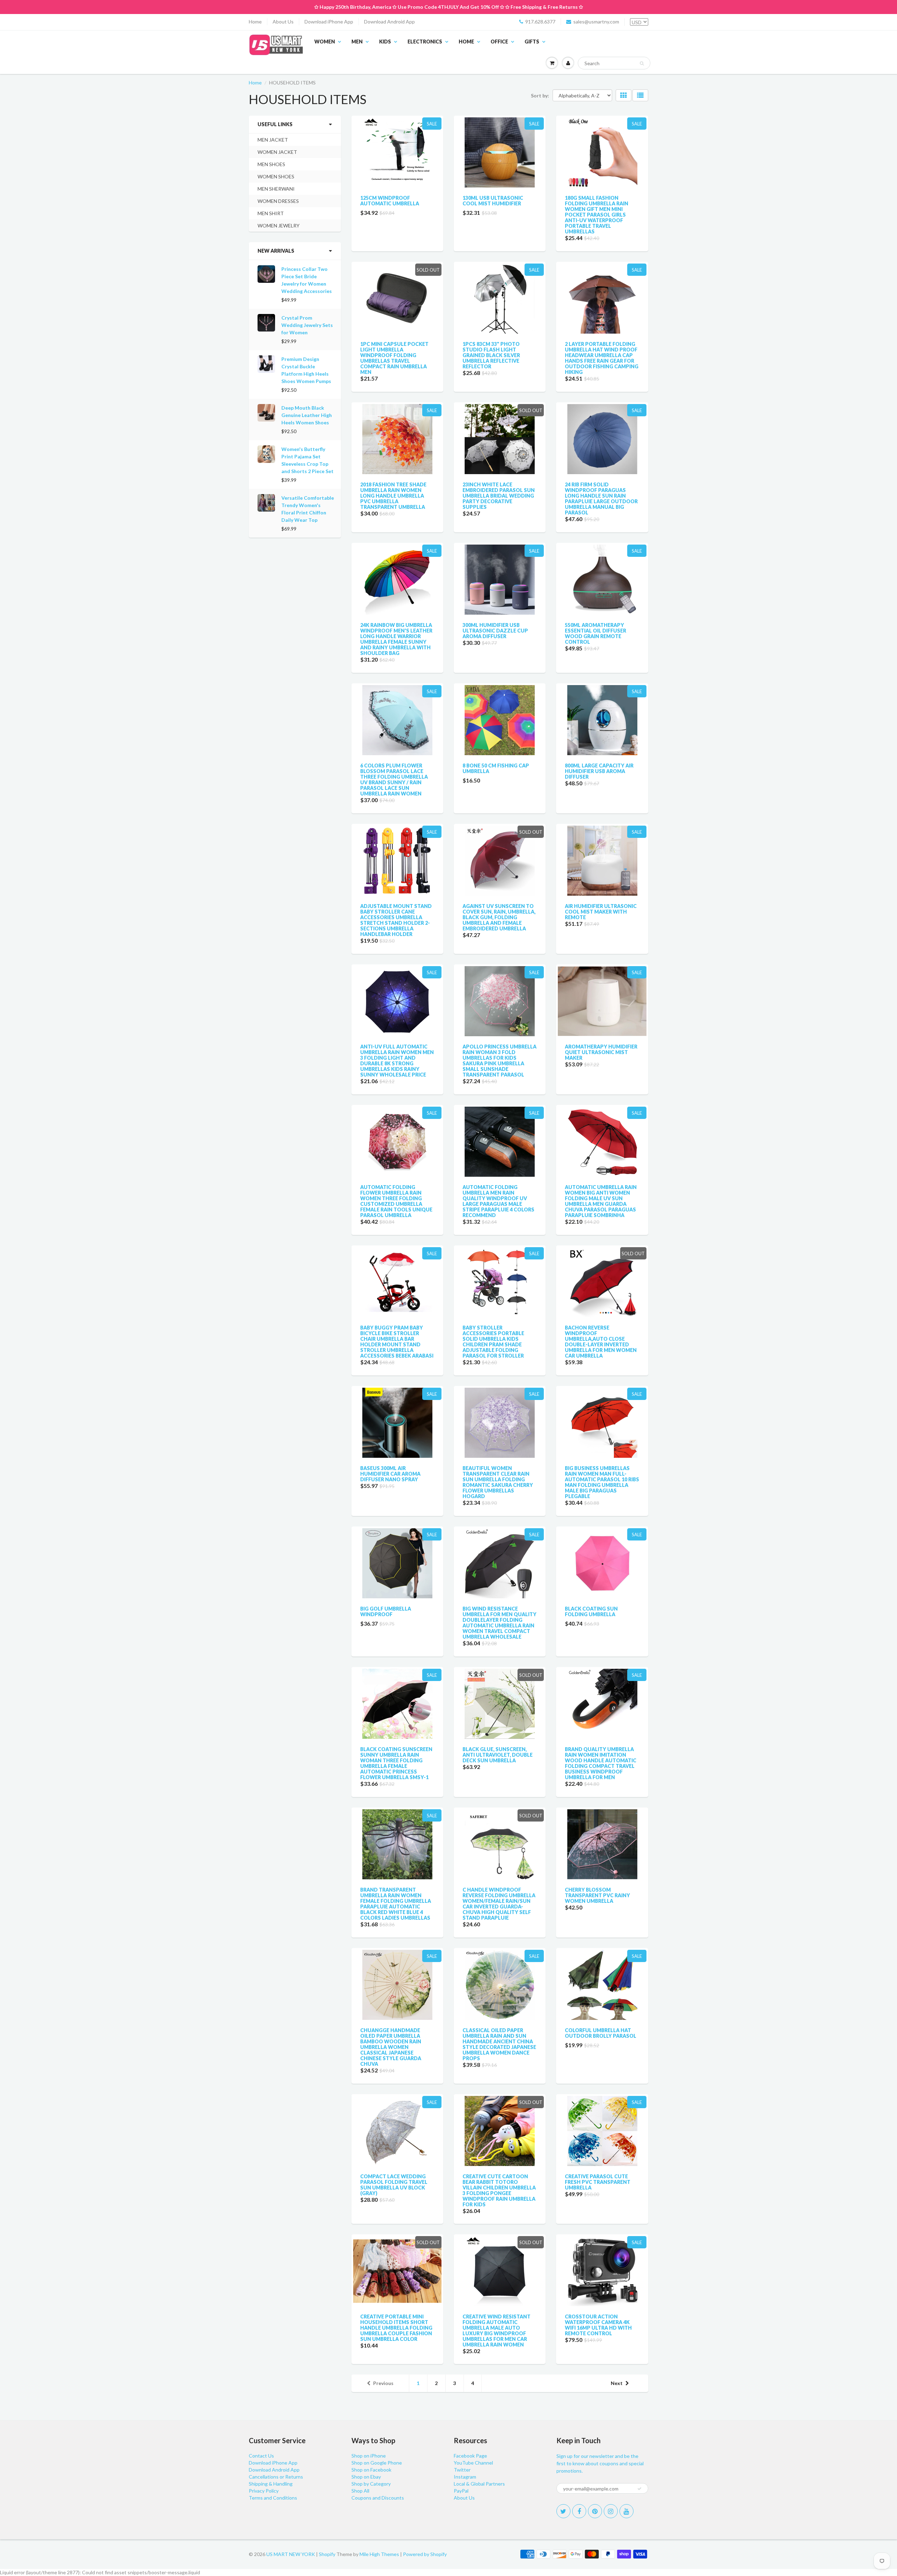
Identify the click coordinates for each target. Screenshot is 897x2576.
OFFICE (499, 42)
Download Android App (389, 22)
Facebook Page (470, 2456)
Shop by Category (371, 2484)
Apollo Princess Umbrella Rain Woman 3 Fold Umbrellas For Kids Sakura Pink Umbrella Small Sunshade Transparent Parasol (499, 1061)
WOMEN (325, 42)
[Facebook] (579, 2511)
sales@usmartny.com (596, 22)
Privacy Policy (264, 2491)
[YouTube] (626, 2511)
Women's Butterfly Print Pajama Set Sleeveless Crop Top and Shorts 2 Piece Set (307, 460)
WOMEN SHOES (276, 176)
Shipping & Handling (271, 2484)
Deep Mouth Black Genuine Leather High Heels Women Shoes (307, 415)
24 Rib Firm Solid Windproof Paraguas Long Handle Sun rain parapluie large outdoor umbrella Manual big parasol (601, 498)
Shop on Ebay (366, 2477)
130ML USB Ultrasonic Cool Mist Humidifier (493, 201)
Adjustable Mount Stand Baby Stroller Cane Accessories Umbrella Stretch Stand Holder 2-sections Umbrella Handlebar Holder (396, 920)
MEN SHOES (271, 164)
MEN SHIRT (271, 213)
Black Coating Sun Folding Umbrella (591, 1611)
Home (255, 22)
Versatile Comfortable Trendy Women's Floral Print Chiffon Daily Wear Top (308, 509)
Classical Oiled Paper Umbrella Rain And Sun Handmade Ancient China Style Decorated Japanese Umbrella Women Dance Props (499, 2044)
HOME (466, 42)
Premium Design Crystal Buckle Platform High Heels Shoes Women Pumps (306, 370)
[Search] (642, 63)
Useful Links (275, 124)
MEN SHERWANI (276, 189)
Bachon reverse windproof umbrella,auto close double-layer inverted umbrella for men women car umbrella (601, 1342)
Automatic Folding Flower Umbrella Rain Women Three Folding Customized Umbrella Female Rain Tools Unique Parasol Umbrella (396, 1201)
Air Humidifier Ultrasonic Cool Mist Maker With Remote (601, 912)
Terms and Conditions (273, 2498)
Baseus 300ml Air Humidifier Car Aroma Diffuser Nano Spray (390, 1474)
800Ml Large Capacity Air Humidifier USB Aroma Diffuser (599, 771)
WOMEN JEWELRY (279, 226)
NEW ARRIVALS (276, 251)
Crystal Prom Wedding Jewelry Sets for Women (307, 325)
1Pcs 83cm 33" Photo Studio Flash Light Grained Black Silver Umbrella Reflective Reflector (491, 355)
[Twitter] (563, 2511)
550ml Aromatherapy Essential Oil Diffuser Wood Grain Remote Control (595, 633)
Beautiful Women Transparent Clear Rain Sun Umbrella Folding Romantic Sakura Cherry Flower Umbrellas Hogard (498, 1482)
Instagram (465, 2477)
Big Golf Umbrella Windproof (386, 1611)
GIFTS (532, 42)
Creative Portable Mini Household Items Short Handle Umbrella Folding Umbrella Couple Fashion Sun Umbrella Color (396, 2328)
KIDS (385, 42)
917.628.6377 (540, 22)
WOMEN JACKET (277, 152)
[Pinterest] (595, 2511)
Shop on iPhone (369, 2456)
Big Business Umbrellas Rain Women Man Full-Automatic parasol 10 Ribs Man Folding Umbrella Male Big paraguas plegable (602, 1482)
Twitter (462, 2470)
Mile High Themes (379, 2554)
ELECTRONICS (425, 42)
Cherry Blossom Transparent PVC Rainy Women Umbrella (597, 1895)
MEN (357, 42)
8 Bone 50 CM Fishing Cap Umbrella (496, 768)
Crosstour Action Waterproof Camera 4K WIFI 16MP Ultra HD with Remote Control (598, 2325)
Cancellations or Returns (276, 2477)
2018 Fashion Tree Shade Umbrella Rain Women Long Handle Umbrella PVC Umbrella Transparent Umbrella (393, 496)
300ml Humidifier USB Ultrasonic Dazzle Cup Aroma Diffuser (495, 631)
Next (617, 2383)
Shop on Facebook (371, 2470)
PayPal (461, 2491)
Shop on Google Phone (377, 2463)
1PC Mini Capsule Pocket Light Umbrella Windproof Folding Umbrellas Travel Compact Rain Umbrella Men (394, 358)
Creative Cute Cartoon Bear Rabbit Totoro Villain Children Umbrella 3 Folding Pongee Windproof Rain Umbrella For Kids (499, 2190)
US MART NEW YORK (291, 2554)
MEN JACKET (273, 140)
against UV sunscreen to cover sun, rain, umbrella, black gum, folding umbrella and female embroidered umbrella (499, 917)
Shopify (327, 2554)
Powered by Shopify (425, 2554)
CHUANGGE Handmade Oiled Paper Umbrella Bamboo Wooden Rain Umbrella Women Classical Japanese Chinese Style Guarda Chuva (391, 2047)
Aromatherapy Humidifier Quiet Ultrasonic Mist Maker (601, 1052)
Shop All (360, 2491)
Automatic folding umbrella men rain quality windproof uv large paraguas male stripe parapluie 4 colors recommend (498, 1201)
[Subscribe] (639, 2489)
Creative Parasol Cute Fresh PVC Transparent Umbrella (598, 2182)
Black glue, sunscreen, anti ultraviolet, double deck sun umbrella (498, 1755)
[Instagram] (611, 2511)
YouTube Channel (473, 2463)
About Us (283, 22)
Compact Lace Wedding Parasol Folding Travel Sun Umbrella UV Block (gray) (394, 2185)
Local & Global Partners (479, 2484)
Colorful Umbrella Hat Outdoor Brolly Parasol (601, 2033)
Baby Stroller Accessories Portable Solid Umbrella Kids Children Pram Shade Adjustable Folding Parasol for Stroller (493, 1342)
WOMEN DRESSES (278, 201)
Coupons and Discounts (378, 2498)
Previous (383, 2383)
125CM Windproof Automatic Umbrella (390, 201)
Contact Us (261, 2456)
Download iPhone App (329, 22)
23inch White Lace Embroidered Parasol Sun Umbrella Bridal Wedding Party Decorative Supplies (499, 496)
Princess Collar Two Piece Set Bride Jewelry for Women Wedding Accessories (307, 280)
